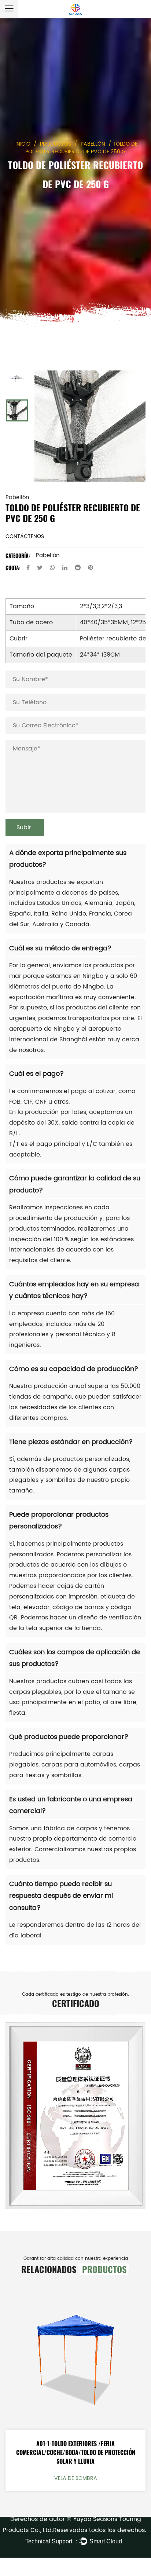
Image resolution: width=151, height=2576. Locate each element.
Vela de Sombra (76, 2478)
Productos (56, 144)
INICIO (23, 144)
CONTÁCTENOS (25, 536)
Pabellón (93, 144)
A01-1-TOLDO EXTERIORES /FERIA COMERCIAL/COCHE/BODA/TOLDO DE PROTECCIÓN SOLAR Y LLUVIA (76, 2452)
